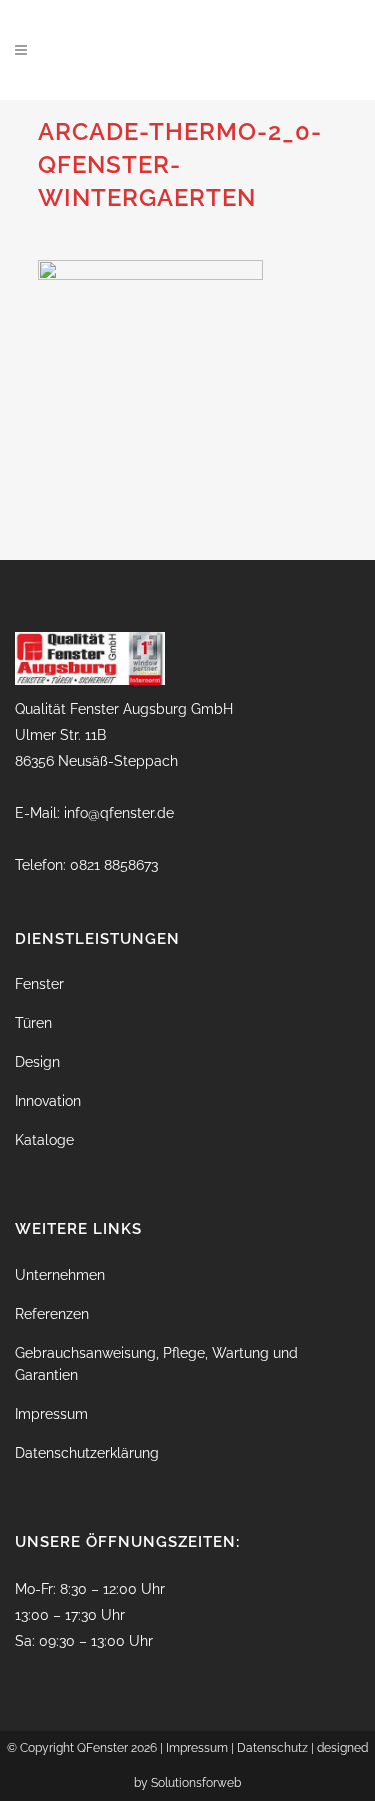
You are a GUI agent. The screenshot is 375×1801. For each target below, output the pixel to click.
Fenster (39, 984)
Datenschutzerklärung (87, 1453)
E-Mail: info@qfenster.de (94, 813)
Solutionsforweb (196, 1783)
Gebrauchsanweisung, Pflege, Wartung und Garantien (156, 1364)
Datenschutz (272, 1748)
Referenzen (52, 1314)
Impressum (51, 1414)
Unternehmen (60, 1275)
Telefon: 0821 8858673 (86, 865)
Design (37, 1062)
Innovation (48, 1101)
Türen (33, 1023)
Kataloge (44, 1140)
